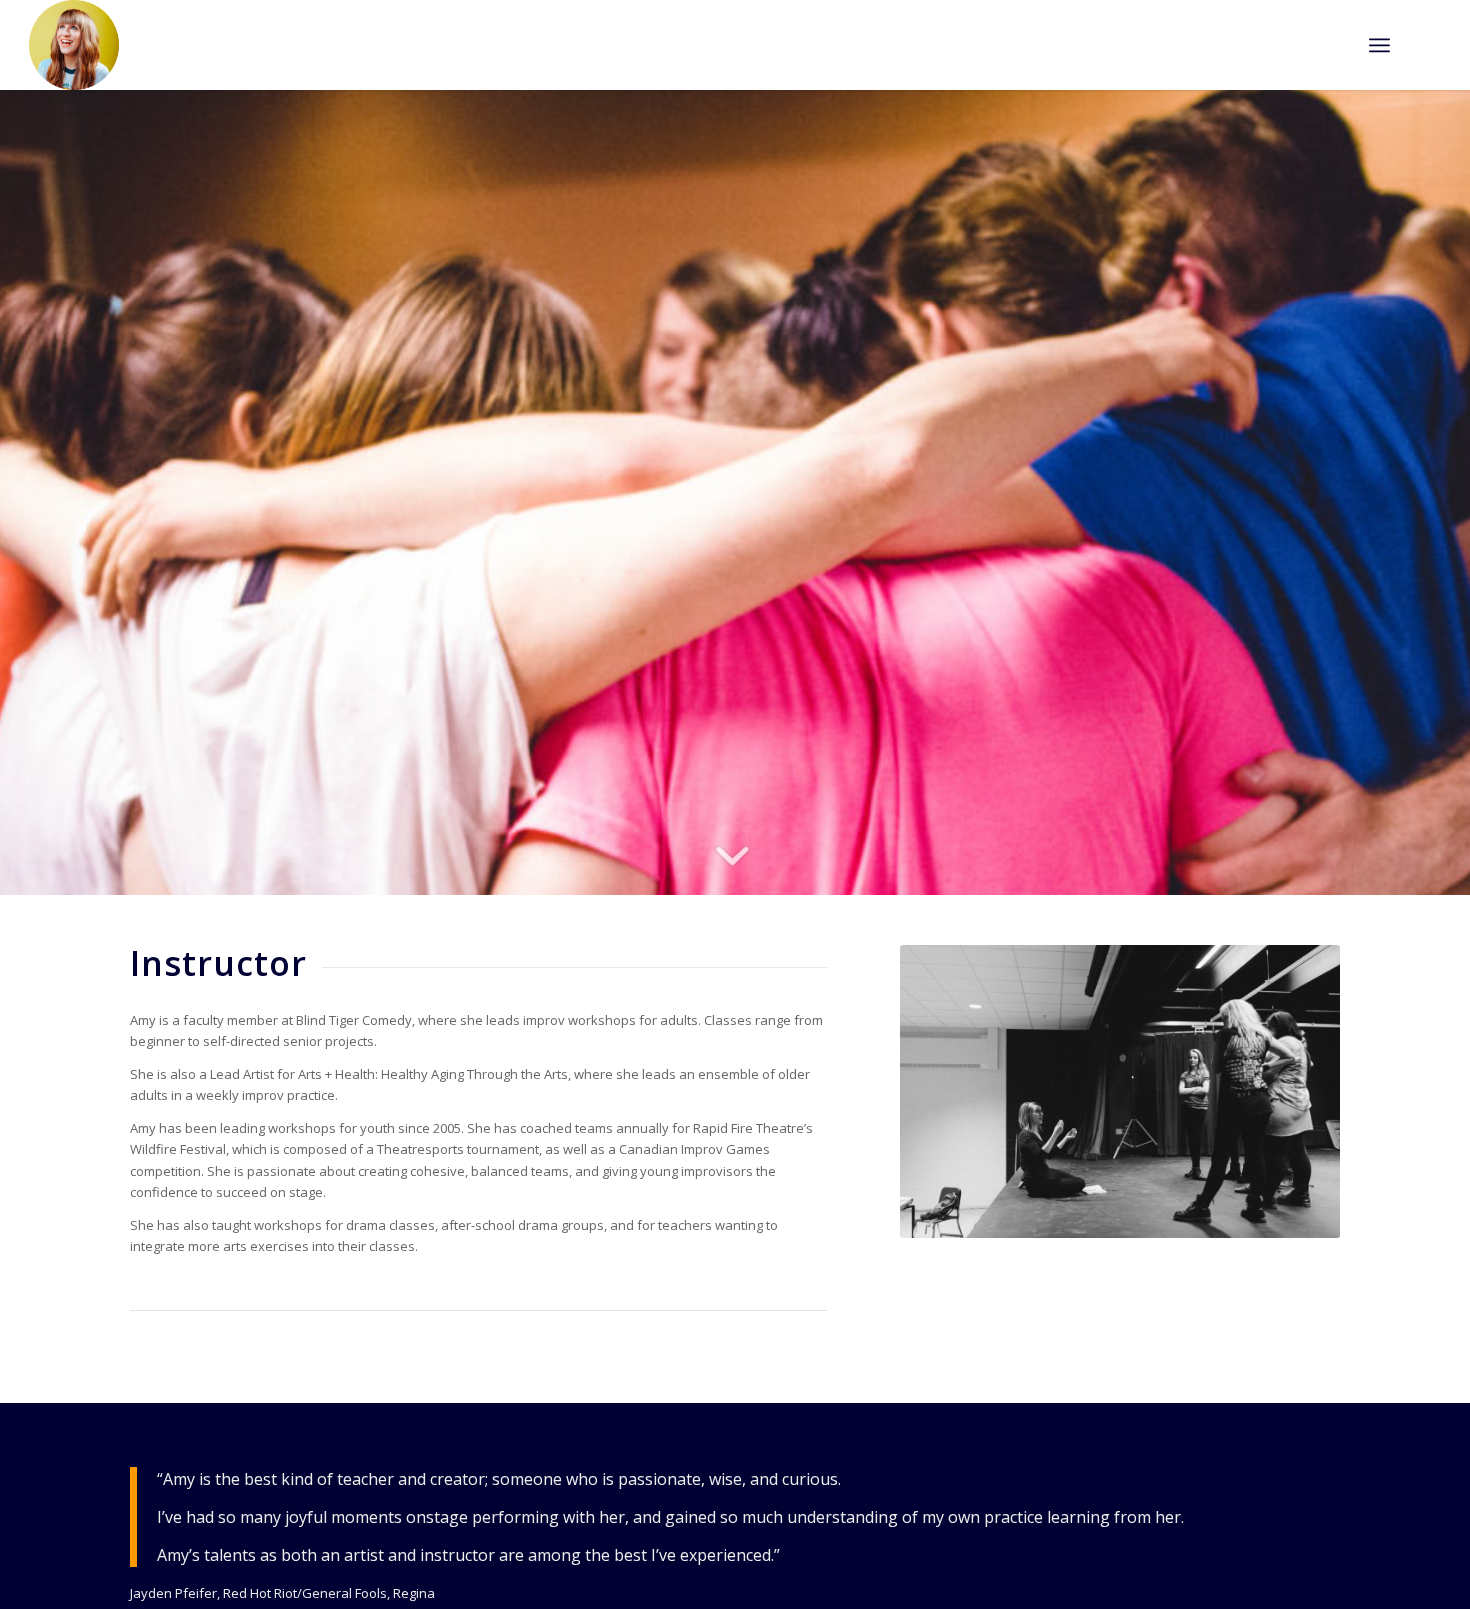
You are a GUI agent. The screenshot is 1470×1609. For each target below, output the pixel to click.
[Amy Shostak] (74, 45)
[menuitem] (1379, 45)
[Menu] (1379, 45)
